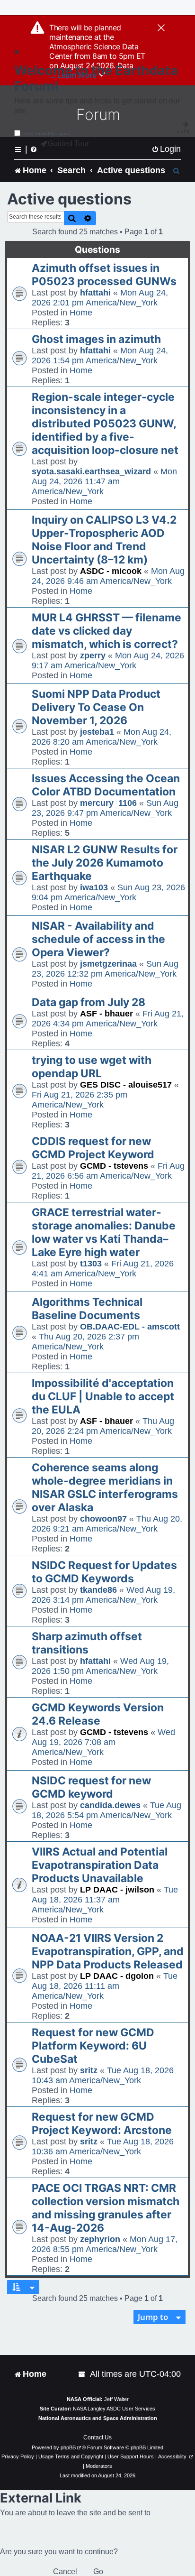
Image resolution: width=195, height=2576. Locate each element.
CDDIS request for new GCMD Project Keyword (93, 1148)
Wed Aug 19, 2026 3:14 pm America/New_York (103, 1595)
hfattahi (95, 293)
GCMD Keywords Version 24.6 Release (98, 1714)
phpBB (68, 2447)
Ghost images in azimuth (96, 339)
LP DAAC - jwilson (117, 1890)
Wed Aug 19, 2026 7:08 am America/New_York (103, 1742)
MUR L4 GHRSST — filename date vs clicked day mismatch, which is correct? (106, 631)
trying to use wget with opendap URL (92, 1067)
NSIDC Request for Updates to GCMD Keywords (104, 1572)
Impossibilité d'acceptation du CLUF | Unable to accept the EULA (103, 1396)
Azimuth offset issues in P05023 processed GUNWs (104, 275)
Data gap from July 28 (89, 1002)
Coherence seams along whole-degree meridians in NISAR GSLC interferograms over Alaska (105, 1487)
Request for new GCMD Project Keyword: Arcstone (102, 2124)
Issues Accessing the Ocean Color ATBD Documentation (106, 785)
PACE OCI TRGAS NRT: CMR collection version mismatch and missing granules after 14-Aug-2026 (106, 2208)
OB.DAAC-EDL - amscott (130, 1327)
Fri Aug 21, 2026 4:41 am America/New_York (103, 1269)
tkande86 (98, 1590)
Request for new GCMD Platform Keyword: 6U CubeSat (93, 2046)
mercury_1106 (108, 803)
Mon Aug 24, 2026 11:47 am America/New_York (104, 481)
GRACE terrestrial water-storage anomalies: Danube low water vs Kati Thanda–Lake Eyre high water (104, 1232)
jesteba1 (97, 732)
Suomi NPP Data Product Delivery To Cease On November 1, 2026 (96, 707)
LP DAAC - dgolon (117, 1976)
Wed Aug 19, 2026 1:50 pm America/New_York (100, 1666)
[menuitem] (166, 149)
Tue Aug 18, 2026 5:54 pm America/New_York (106, 1810)
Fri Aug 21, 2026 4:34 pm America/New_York (108, 1019)
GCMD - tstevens (114, 1166)
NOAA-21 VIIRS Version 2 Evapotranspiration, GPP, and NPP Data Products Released (108, 1951)
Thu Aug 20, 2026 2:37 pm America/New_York (85, 1342)
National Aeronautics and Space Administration (98, 2418)
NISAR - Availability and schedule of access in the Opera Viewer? (98, 939)
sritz (89, 2070)
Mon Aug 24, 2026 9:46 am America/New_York (108, 576)
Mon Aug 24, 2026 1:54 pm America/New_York (100, 355)
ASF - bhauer (106, 1014)
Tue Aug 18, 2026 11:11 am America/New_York (105, 1986)
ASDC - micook (111, 571)
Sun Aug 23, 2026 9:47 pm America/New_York (105, 808)
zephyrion (100, 2239)
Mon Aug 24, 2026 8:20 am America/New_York (102, 737)
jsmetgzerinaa (108, 964)
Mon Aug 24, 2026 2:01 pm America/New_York (100, 298)
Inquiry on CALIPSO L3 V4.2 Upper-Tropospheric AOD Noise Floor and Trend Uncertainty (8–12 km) (104, 540)
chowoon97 (103, 1519)
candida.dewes (110, 1805)
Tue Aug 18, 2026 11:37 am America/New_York (105, 1900)
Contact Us (97, 2438)
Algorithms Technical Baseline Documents (87, 1309)
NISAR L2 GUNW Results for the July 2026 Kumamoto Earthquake (105, 863)
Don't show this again (46, 134)
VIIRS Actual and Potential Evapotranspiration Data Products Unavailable (100, 1865)
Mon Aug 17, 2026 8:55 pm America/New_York (105, 2244)
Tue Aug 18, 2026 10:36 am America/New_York (103, 2147)
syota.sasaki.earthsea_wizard (91, 471)
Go (98, 2571)
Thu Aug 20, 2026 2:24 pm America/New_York (103, 1426)
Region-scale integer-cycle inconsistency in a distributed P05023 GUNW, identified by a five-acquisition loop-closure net (105, 424)
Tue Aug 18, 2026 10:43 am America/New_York (103, 2075)
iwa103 (94, 887)
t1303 (91, 1264)
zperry (93, 656)
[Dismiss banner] (161, 28)
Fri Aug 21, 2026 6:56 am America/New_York (108, 1171)
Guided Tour (68, 143)
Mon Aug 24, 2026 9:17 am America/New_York (108, 660)
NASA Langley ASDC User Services (114, 2409)
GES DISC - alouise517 (126, 1085)
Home (81, 313)
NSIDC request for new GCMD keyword (91, 1787)
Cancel (65, 2571)
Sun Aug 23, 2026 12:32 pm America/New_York (105, 969)
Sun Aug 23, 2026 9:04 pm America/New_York (108, 892)
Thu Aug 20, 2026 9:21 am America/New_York (107, 1524)
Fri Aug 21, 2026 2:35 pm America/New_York (80, 1100)
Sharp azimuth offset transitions (87, 1643)
